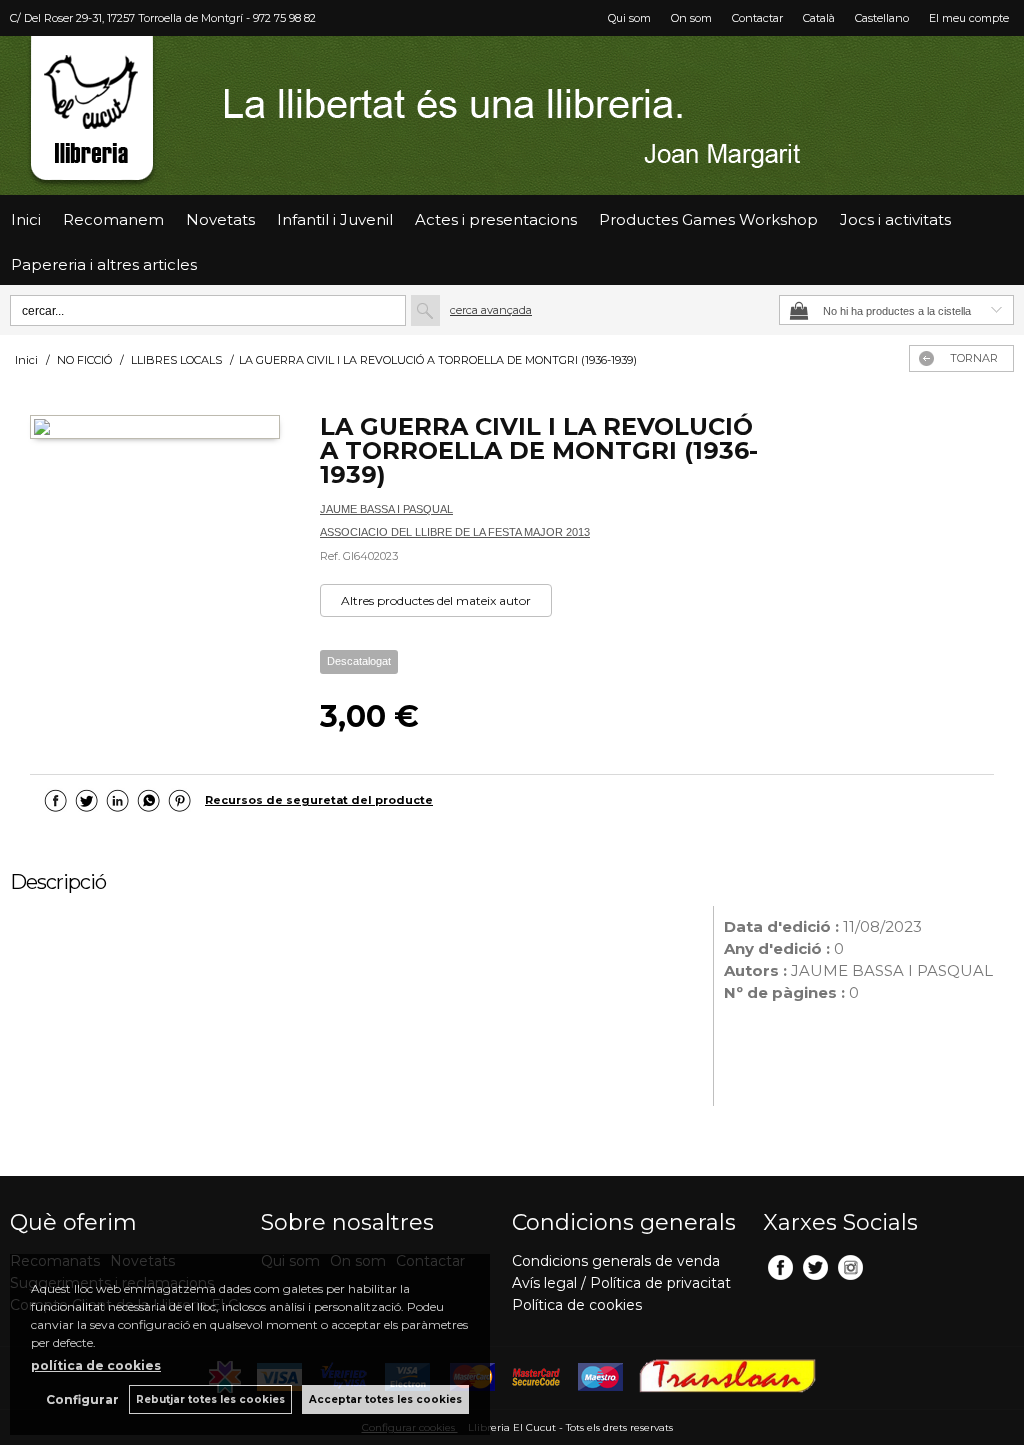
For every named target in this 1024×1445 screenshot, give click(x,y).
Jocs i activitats (895, 219)
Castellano (882, 18)
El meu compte (969, 18)
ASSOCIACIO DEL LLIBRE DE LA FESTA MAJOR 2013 (455, 532)
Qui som (629, 18)
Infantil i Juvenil (335, 219)
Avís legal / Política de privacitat (621, 1283)
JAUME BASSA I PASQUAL (386, 509)
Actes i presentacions (496, 219)
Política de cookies (577, 1305)
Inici (26, 219)
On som (691, 18)
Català (819, 18)
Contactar (757, 18)
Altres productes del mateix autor (436, 600)
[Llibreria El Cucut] (512, 115)
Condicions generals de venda (616, 1261)
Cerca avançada (491, 310)
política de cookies (96, 1365)
